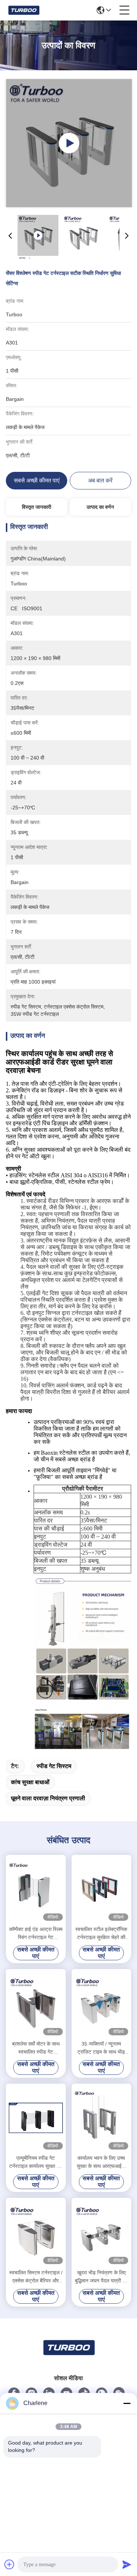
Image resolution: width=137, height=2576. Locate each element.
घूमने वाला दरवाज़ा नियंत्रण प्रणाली (48, 1798)
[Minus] (127, 2403)
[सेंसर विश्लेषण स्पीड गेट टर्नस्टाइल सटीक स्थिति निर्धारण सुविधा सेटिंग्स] (69, 143)
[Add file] (9, 2564)
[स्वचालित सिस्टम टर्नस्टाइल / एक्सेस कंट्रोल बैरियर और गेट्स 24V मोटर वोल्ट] (36, 2233)
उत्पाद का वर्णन (100, 507)
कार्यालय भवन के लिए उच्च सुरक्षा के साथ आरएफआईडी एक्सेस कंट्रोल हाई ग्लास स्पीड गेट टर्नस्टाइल (101, 2163)
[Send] (127, 2564)
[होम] (69, 2357)
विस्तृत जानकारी (37, 507)
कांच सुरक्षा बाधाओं (30, 1782)
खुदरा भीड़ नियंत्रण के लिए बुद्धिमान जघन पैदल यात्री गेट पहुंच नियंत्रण (101, 2277)
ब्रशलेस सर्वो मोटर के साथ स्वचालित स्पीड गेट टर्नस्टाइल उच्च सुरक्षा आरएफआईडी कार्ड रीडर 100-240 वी (36, 2048)
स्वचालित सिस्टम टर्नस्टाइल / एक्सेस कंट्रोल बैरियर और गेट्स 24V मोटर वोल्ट (36, 2277)
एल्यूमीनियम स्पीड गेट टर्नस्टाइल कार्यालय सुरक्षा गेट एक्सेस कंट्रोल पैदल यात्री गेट (36, 2163)
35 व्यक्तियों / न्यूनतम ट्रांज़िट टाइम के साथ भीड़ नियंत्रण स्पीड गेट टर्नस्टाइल (101, 2048)
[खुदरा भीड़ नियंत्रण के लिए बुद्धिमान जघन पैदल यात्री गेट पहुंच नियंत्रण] (102, 2233)
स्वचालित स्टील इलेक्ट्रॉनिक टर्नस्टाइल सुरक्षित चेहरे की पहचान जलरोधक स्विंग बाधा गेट (101, 1934)
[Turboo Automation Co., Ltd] (24, 10)
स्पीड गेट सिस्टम (54, 1766)
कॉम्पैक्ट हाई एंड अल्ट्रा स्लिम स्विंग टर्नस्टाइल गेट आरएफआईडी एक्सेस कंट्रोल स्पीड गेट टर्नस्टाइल (36, 1934)
